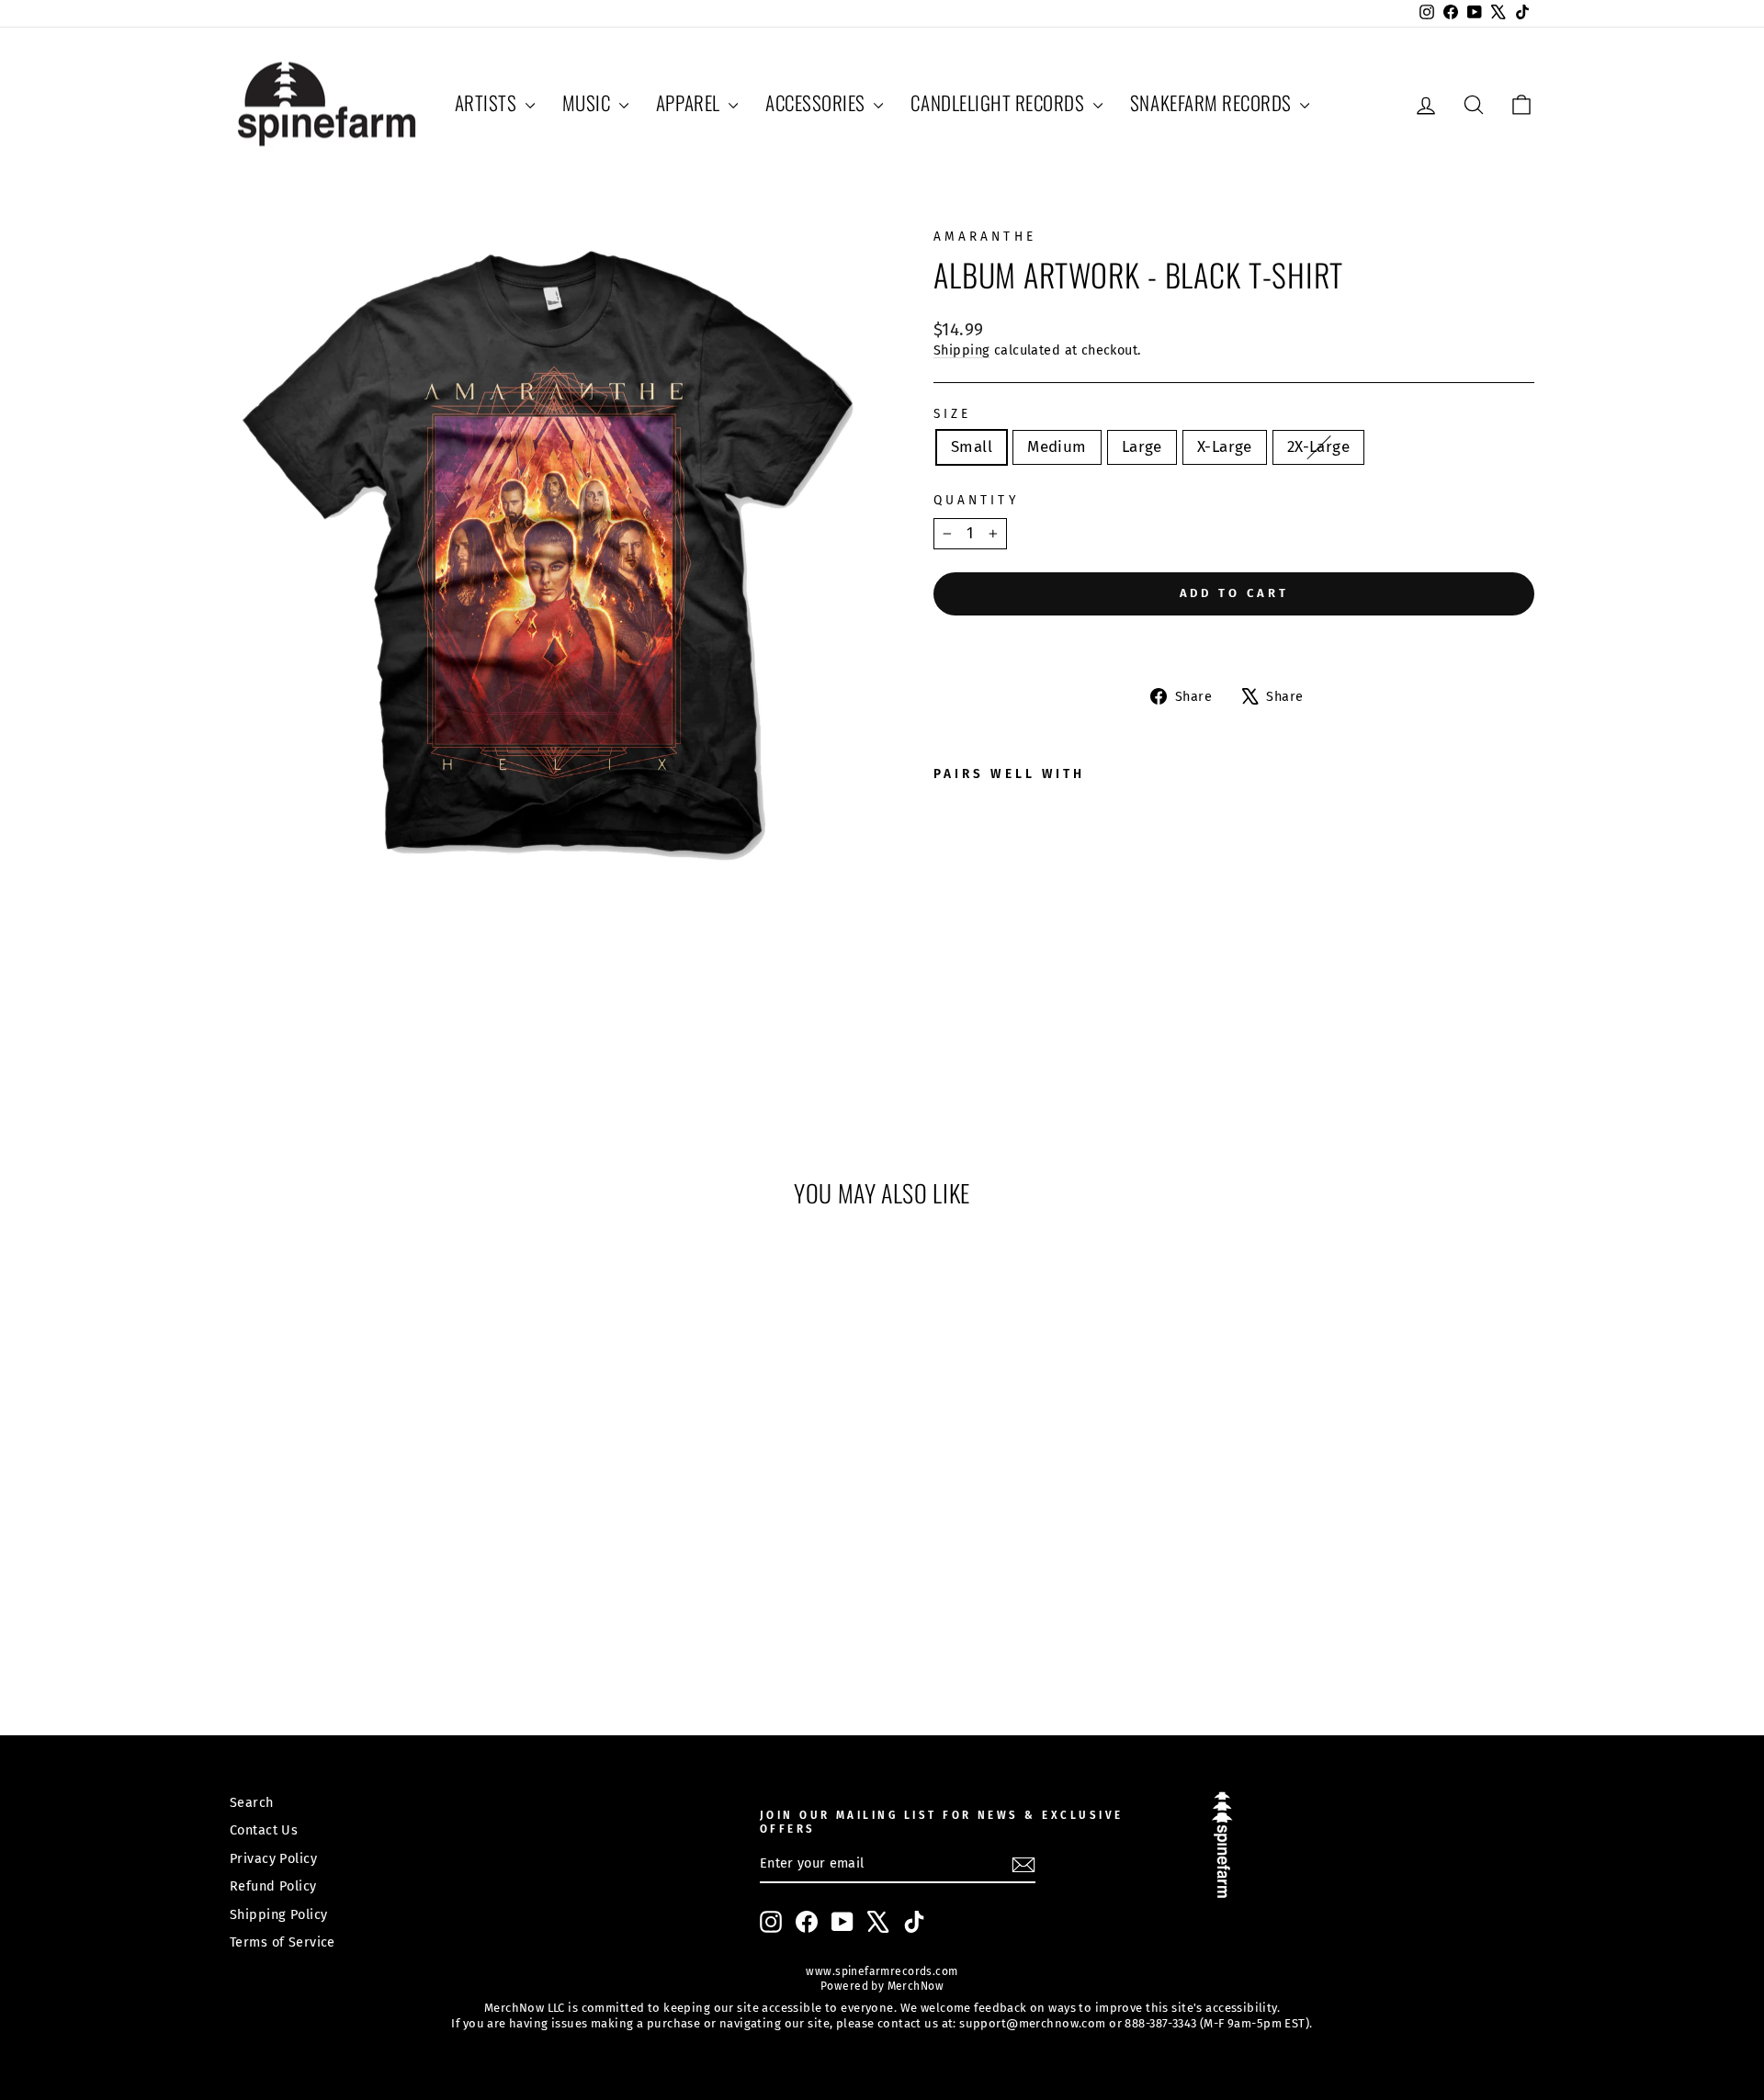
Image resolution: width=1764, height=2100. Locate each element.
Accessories (817, 102)
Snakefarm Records (1213, 102)
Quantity (976, 500)
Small (972, 447)
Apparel (690, 102)
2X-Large (1318, 447)
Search (252, 1802)
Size (952, 414)
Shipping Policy (278, 1914)
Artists (488, 102)
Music (588, 102)
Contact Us (264, 1830)
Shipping (961, 350)
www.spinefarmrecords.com (882, 1971)
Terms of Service (283, 1942)
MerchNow (914, 1986)
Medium (1057, 447)
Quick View (385, 1546)
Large (1142, 447)
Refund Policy (273, 1886)
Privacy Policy (273, 1858)
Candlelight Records (1000, 102)
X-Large (1225, 447)
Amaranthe (985, 237)
